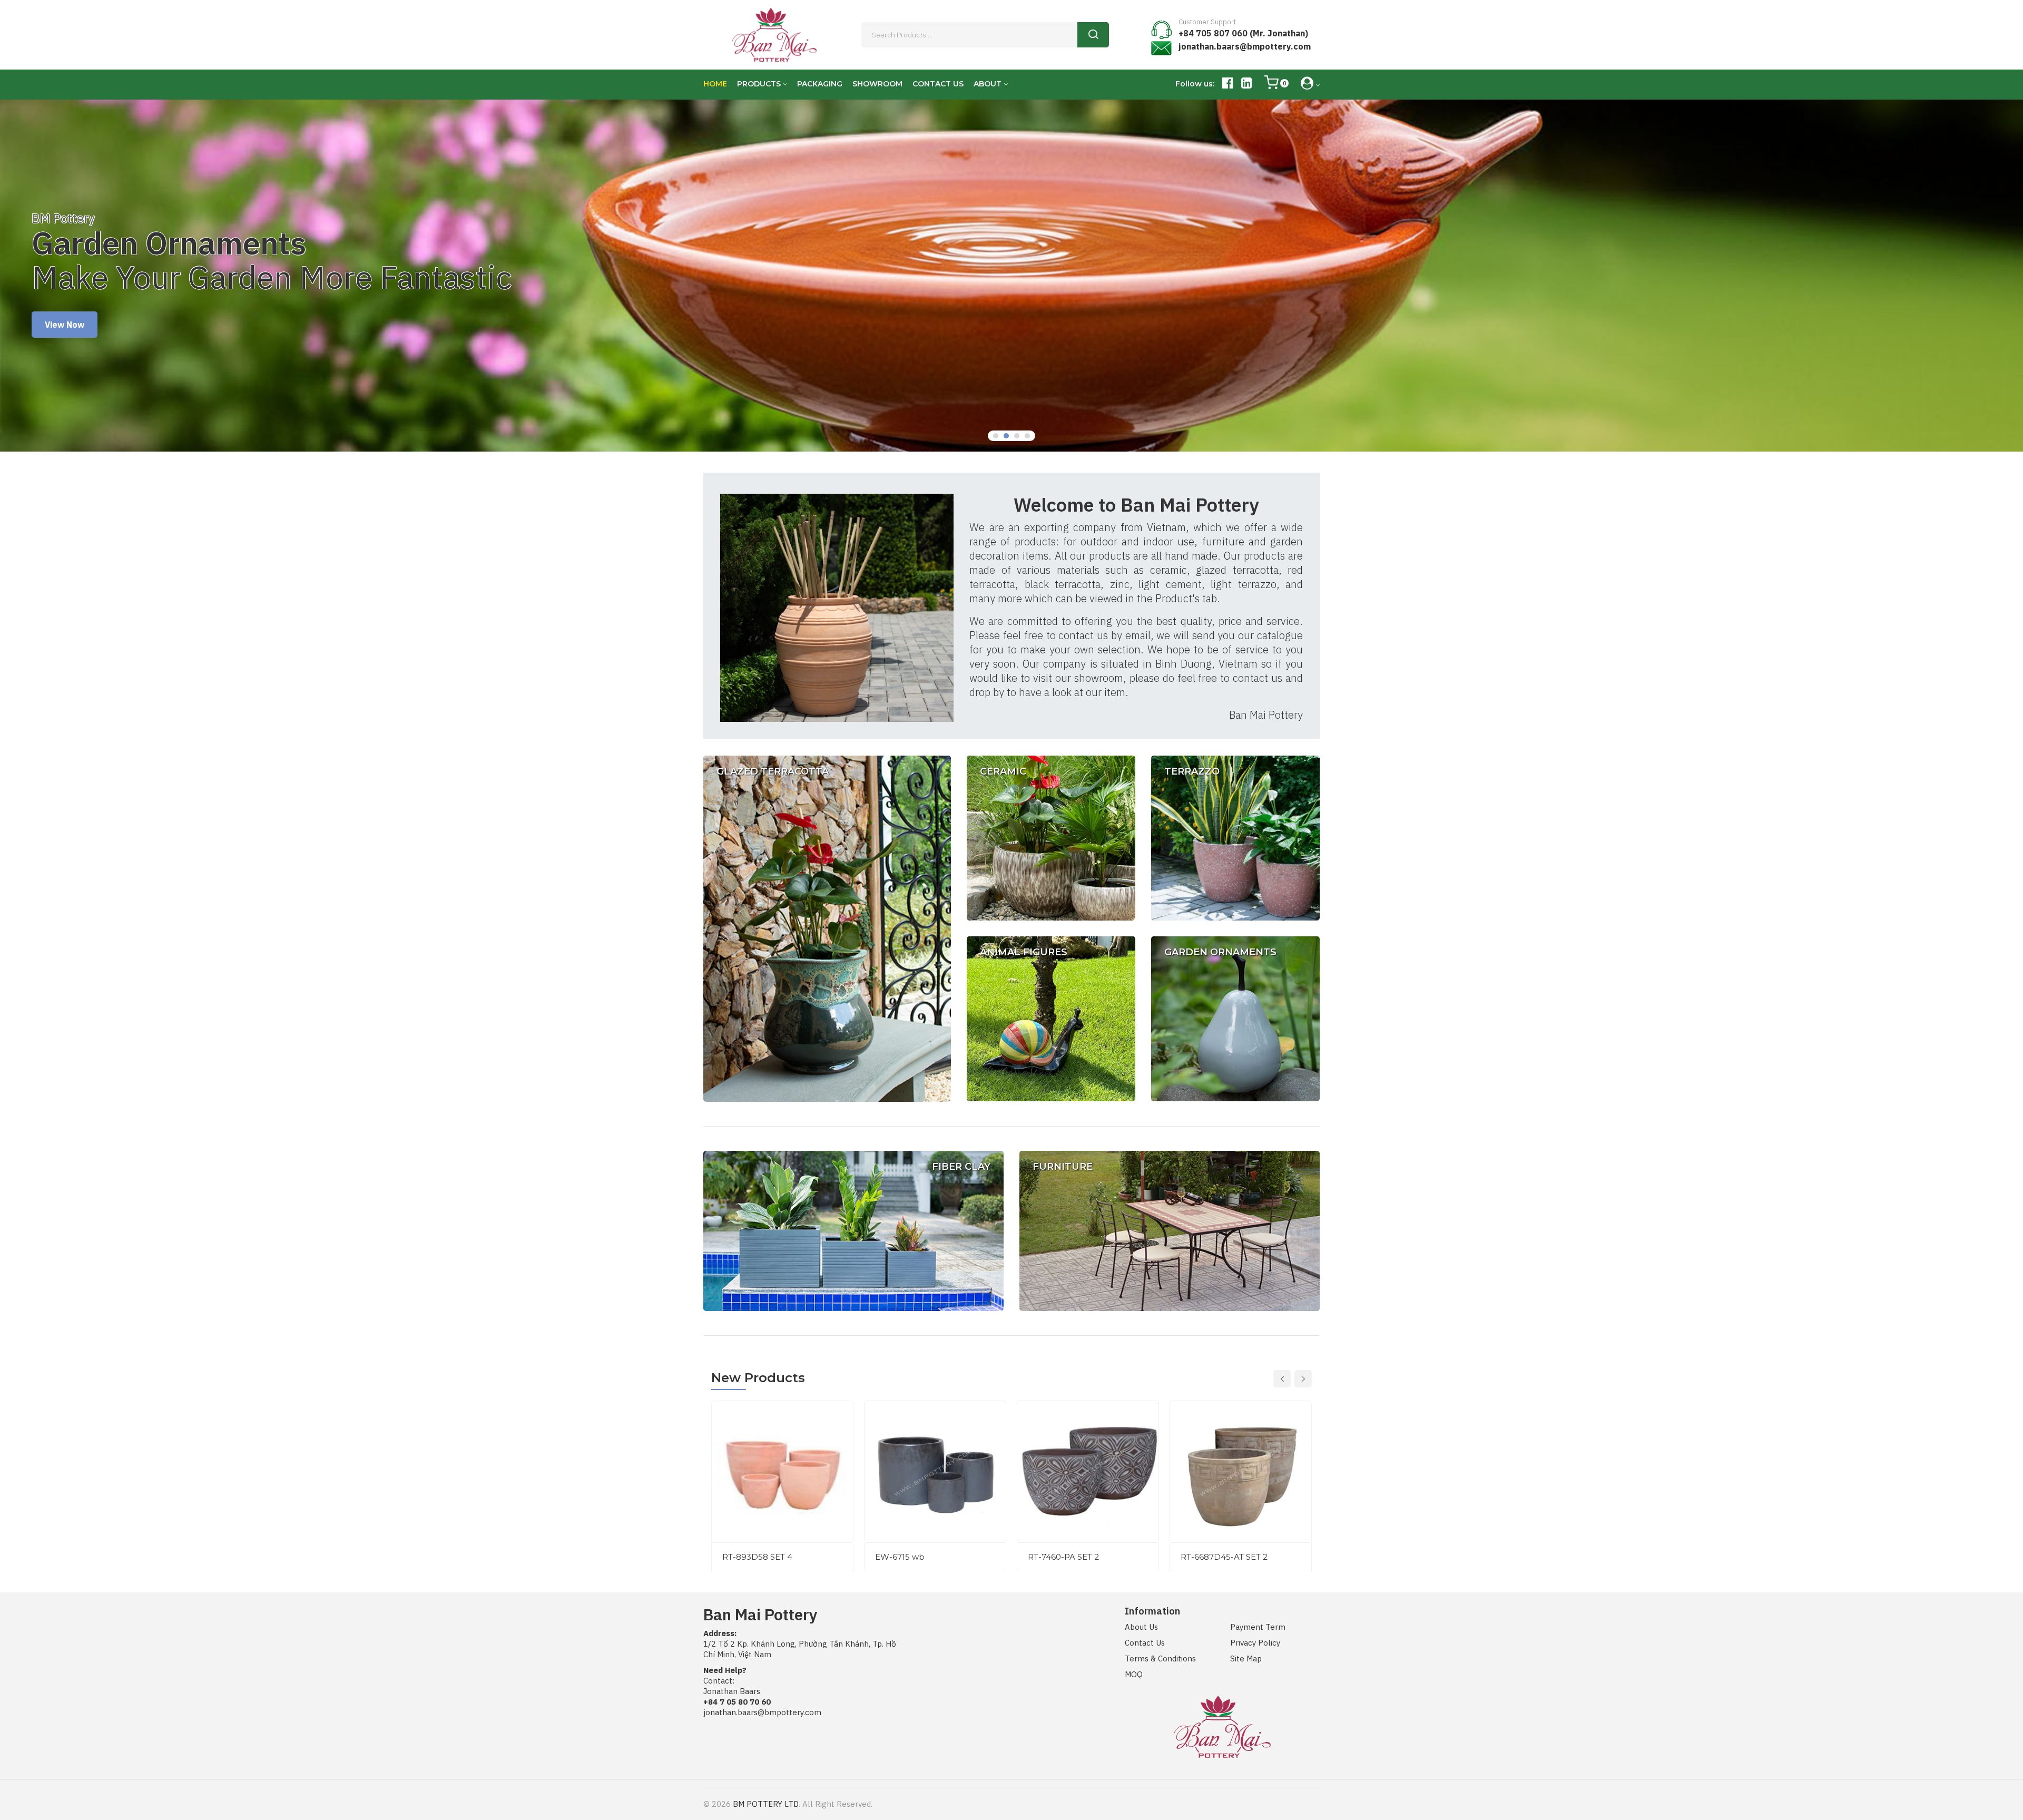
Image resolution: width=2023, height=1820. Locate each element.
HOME (715, 84)
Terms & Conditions (1160, 1658)
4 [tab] (1027, 436)
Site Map (1246, 1658)
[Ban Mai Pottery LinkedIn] (1247, 85)
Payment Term (1258, 1627)
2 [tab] (1006, 436)
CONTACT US (938, 84)
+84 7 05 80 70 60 (737, 1702)
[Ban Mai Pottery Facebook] (1228, 85)
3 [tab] (1017, 436)
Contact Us (1145, 1643)
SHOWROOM (877, 84)
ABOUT (988, 84)
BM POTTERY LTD (766, 1804)
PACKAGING (820, 84)
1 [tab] (996, 436)
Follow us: (1195, 84)
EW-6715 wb (900, 1557)
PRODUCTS (759, 84)
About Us (1141, 1627)
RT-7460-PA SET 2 (1063, 1557)
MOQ (1134, 1674)
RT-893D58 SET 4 (757, 1557)
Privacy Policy (1255, 1643)
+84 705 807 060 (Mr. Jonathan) (1243, 33)
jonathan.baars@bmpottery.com (1245, 46)
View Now (65, 310)
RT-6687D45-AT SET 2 (1224, 1557)
